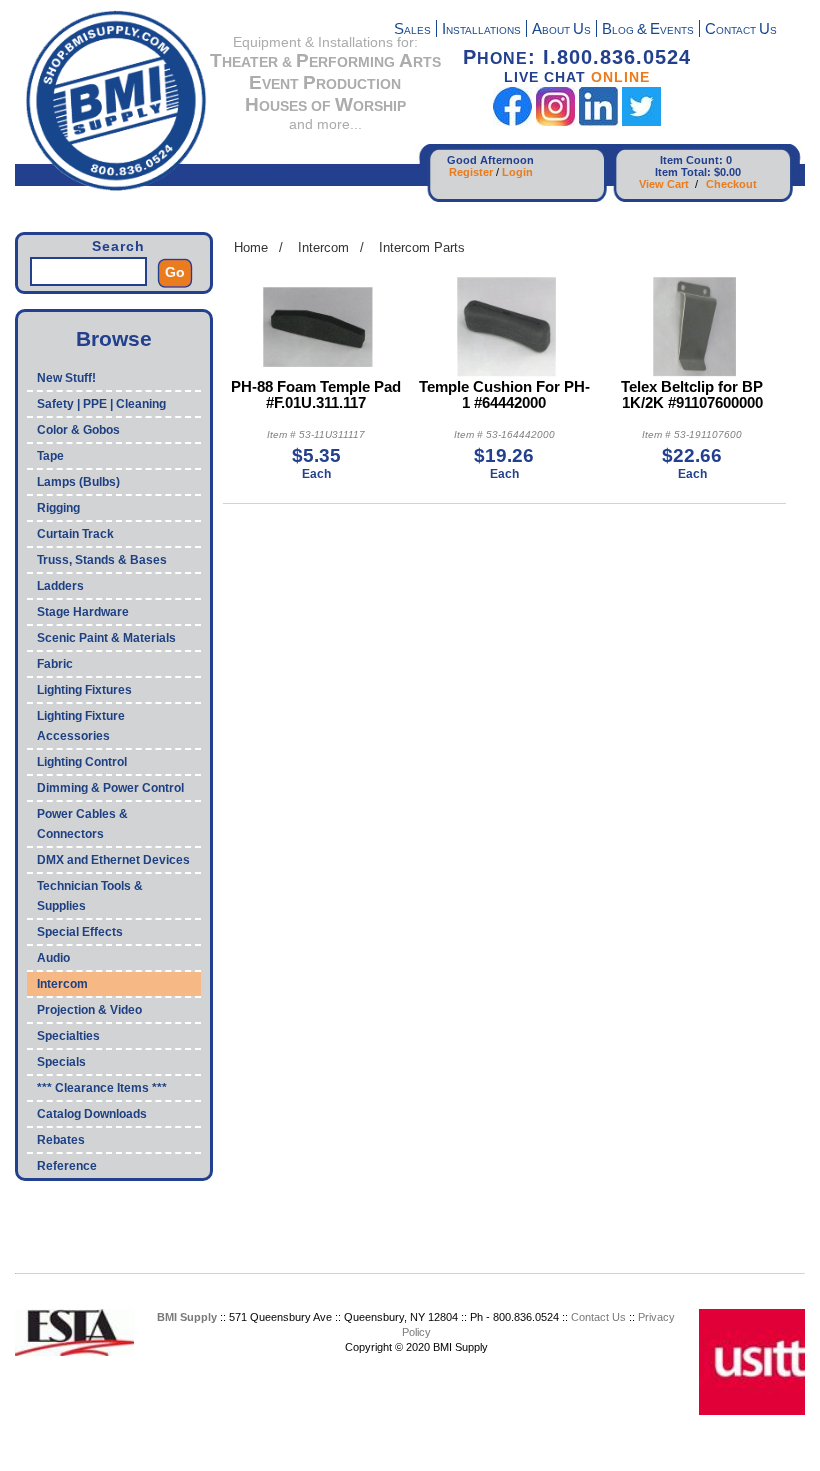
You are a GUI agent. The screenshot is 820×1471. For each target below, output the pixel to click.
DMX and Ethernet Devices (113, 860)
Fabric (55, 664)
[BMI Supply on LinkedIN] (598, 121)
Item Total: (683, 172)
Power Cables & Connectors (82, 824)
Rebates (61, 1140)
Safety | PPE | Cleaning (101, 404)
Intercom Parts (422, 247)
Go (175, 272)
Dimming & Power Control (110, 788)
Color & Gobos (78, 430)
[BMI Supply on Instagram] (555, 121)
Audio (53, 958)
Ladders (60, 586)
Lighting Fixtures (84, 690)
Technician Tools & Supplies (90, 896)
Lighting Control (82, 762)
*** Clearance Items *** (102, 1088)
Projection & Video (89, 1010)
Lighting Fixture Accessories (81, 726)
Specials (61, 1062)
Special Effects (80, 932)
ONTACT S (741, 30)
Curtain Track (75, 534)
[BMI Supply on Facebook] (512, 121)
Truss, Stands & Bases (102, 560)
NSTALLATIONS (481, 30)
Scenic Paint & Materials (106, 638)
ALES (412, 30)
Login (517, 172)
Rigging (58, 508)
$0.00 (727, 172)
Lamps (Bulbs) (78, 482)
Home (251, 247)
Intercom (62, 984)
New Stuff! (66, 378)
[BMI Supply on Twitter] (641, 121)
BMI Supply (187, 1317)
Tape (50, 456)
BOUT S (561, 30)
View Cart (664, 184)
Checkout (731, 184)
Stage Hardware (83, 612)
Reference (67, 1166)
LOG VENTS (648, 30)
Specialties (68, 1036)
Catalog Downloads (92, 1114)
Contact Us (598, 1317)
